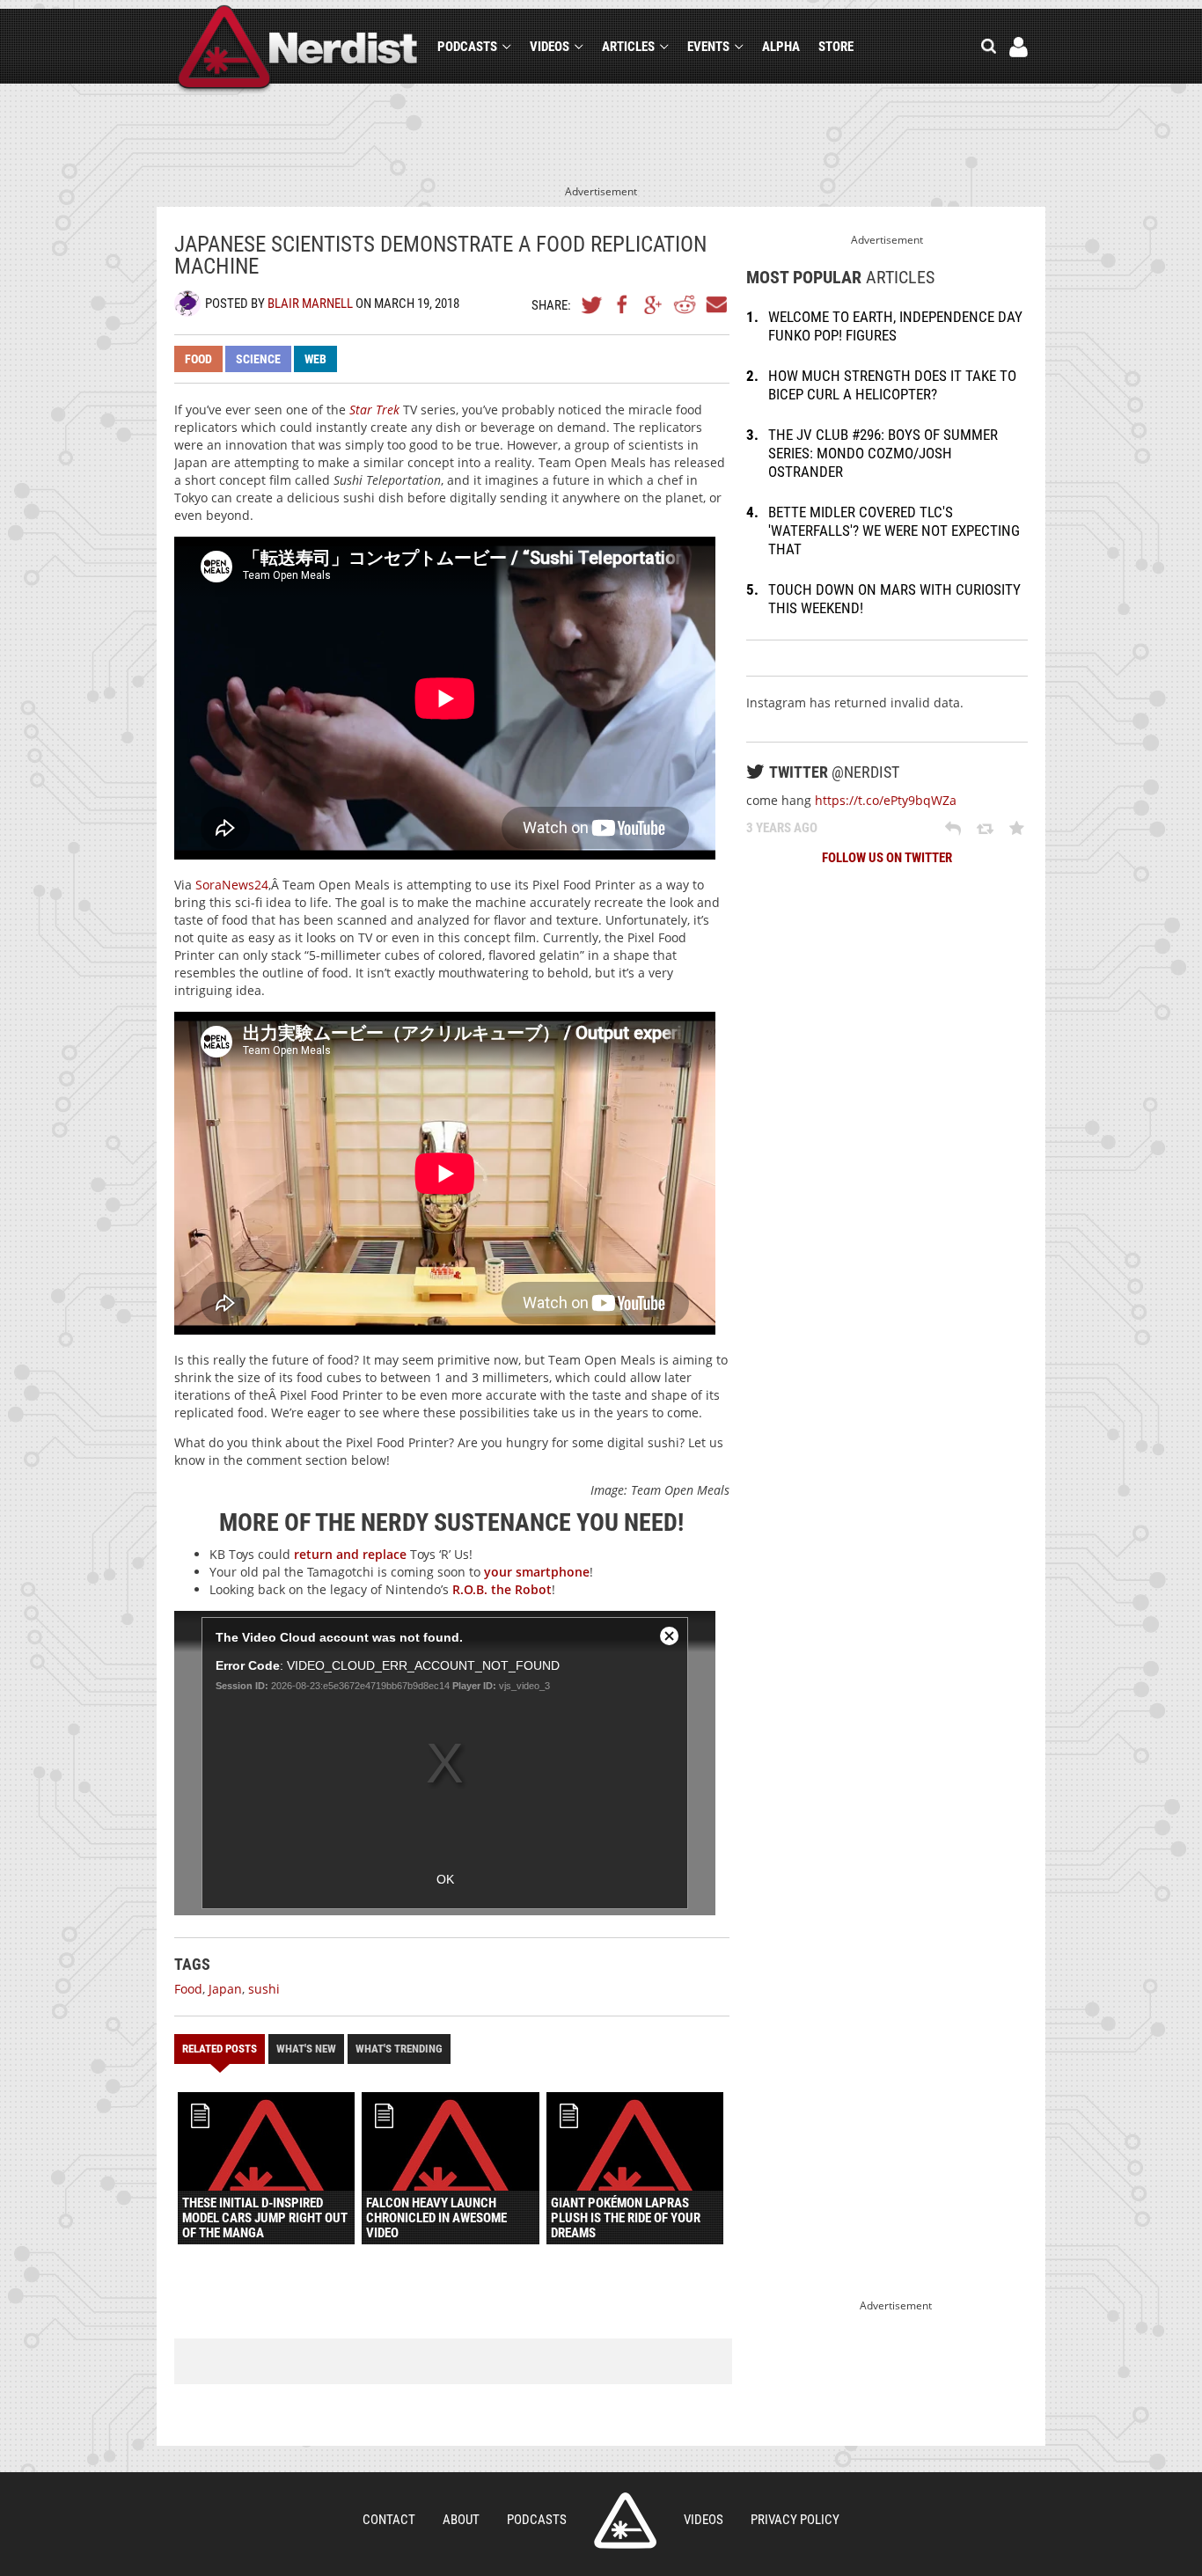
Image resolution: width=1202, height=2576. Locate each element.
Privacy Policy (795, 2520)
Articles (628, 47)
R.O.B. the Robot (502, 1589)
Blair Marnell (310, 304)
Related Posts (220, 2049)
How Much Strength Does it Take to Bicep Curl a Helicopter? (892, 385)
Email (715, 304)
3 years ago (782, 828)
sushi (264, 1989)
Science (258, 359)
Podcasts (467, 47)
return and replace (350, 1554)
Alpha (781, 47)
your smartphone (537, 1572)
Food (198, 359)
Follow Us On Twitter (887, 858)
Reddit (685, 304)
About (461, 2520)
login (1019, 47)
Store (836, 47)
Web (315, 359)
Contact (389, 2520)
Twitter (592, 304)
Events (708, 47)
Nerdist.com (625, 2521)
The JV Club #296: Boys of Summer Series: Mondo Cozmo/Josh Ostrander (883, 453)
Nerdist (298, 50)
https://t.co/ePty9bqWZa (886, 800)
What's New (306, 2049)
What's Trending (399, 2049)
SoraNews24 (232, 885)
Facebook (623, 304)
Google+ (654, 304)
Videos (550, 47)
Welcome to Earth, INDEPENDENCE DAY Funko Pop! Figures (895, 326)
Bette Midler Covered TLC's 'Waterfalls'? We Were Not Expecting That (894, 531)
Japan (225, 1989)
